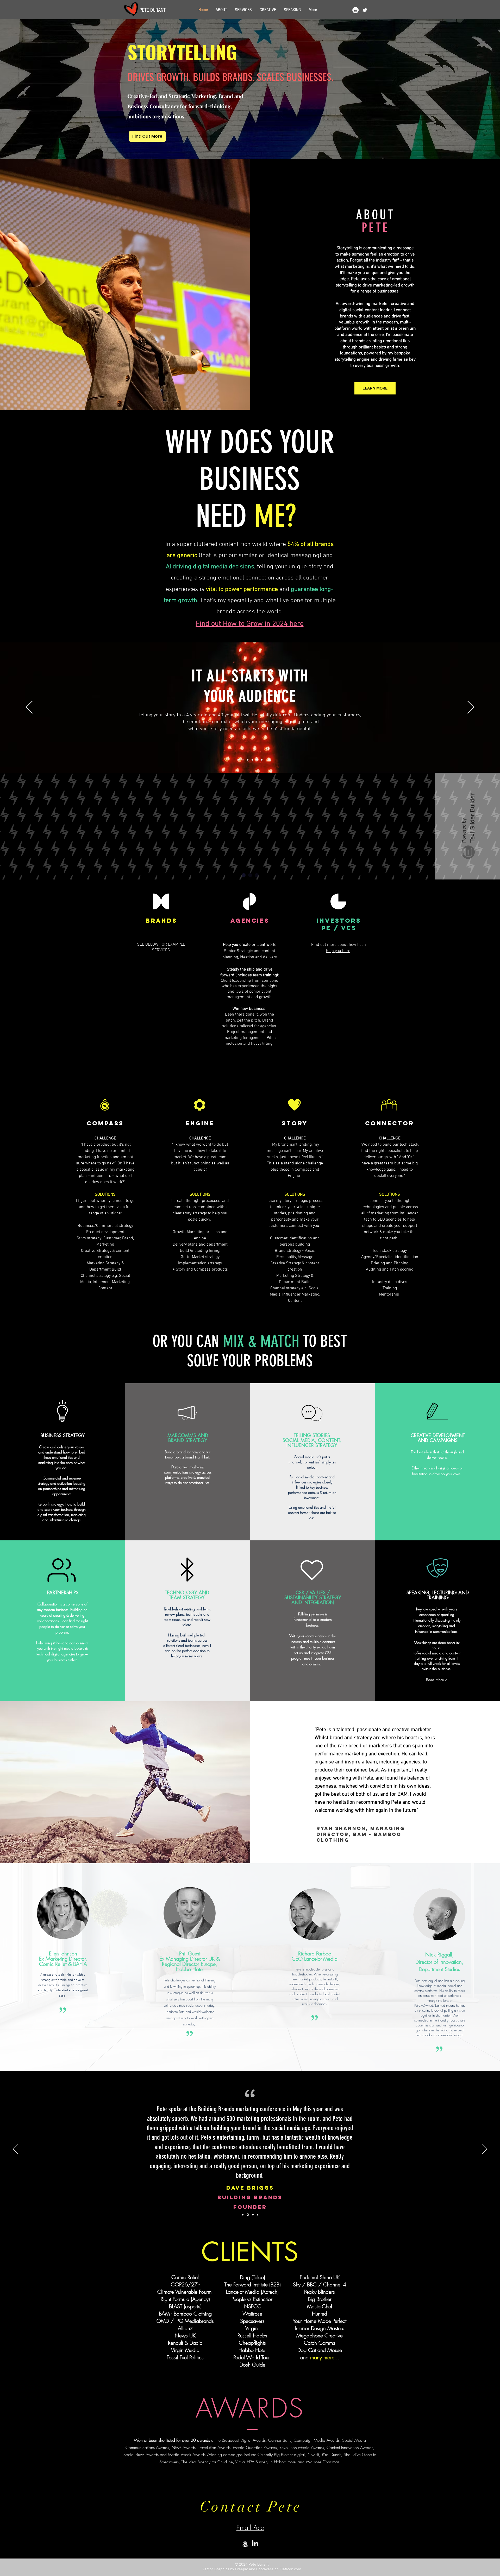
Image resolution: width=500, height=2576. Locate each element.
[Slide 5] (252, 760)
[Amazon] (245, 2544)
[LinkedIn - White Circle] (355, 10)
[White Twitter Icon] (365, 10)
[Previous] (29, 707)
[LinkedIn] (255, 2544)
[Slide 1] (238, 760)
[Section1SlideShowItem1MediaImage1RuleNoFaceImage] (243, 2215)
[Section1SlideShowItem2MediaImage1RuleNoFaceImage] (252, 2215)
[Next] (471, 707)
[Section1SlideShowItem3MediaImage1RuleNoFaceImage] (257, 2215)
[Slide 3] (243, 760)
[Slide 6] (262, 760)
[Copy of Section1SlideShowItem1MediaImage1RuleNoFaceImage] (247, 2215)
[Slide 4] (248, 760)
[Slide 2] (257, 760)
